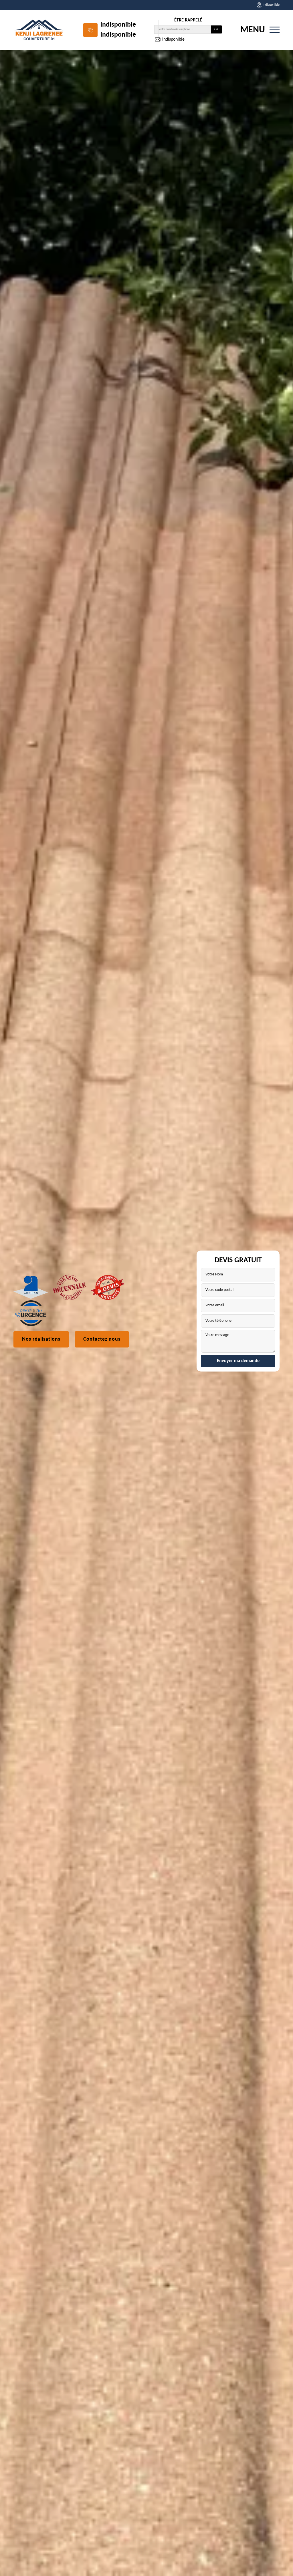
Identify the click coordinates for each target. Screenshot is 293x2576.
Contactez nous (102, 1339)
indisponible (118, 25)
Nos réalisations (41, 1339)
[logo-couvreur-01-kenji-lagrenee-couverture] (39, 30)
